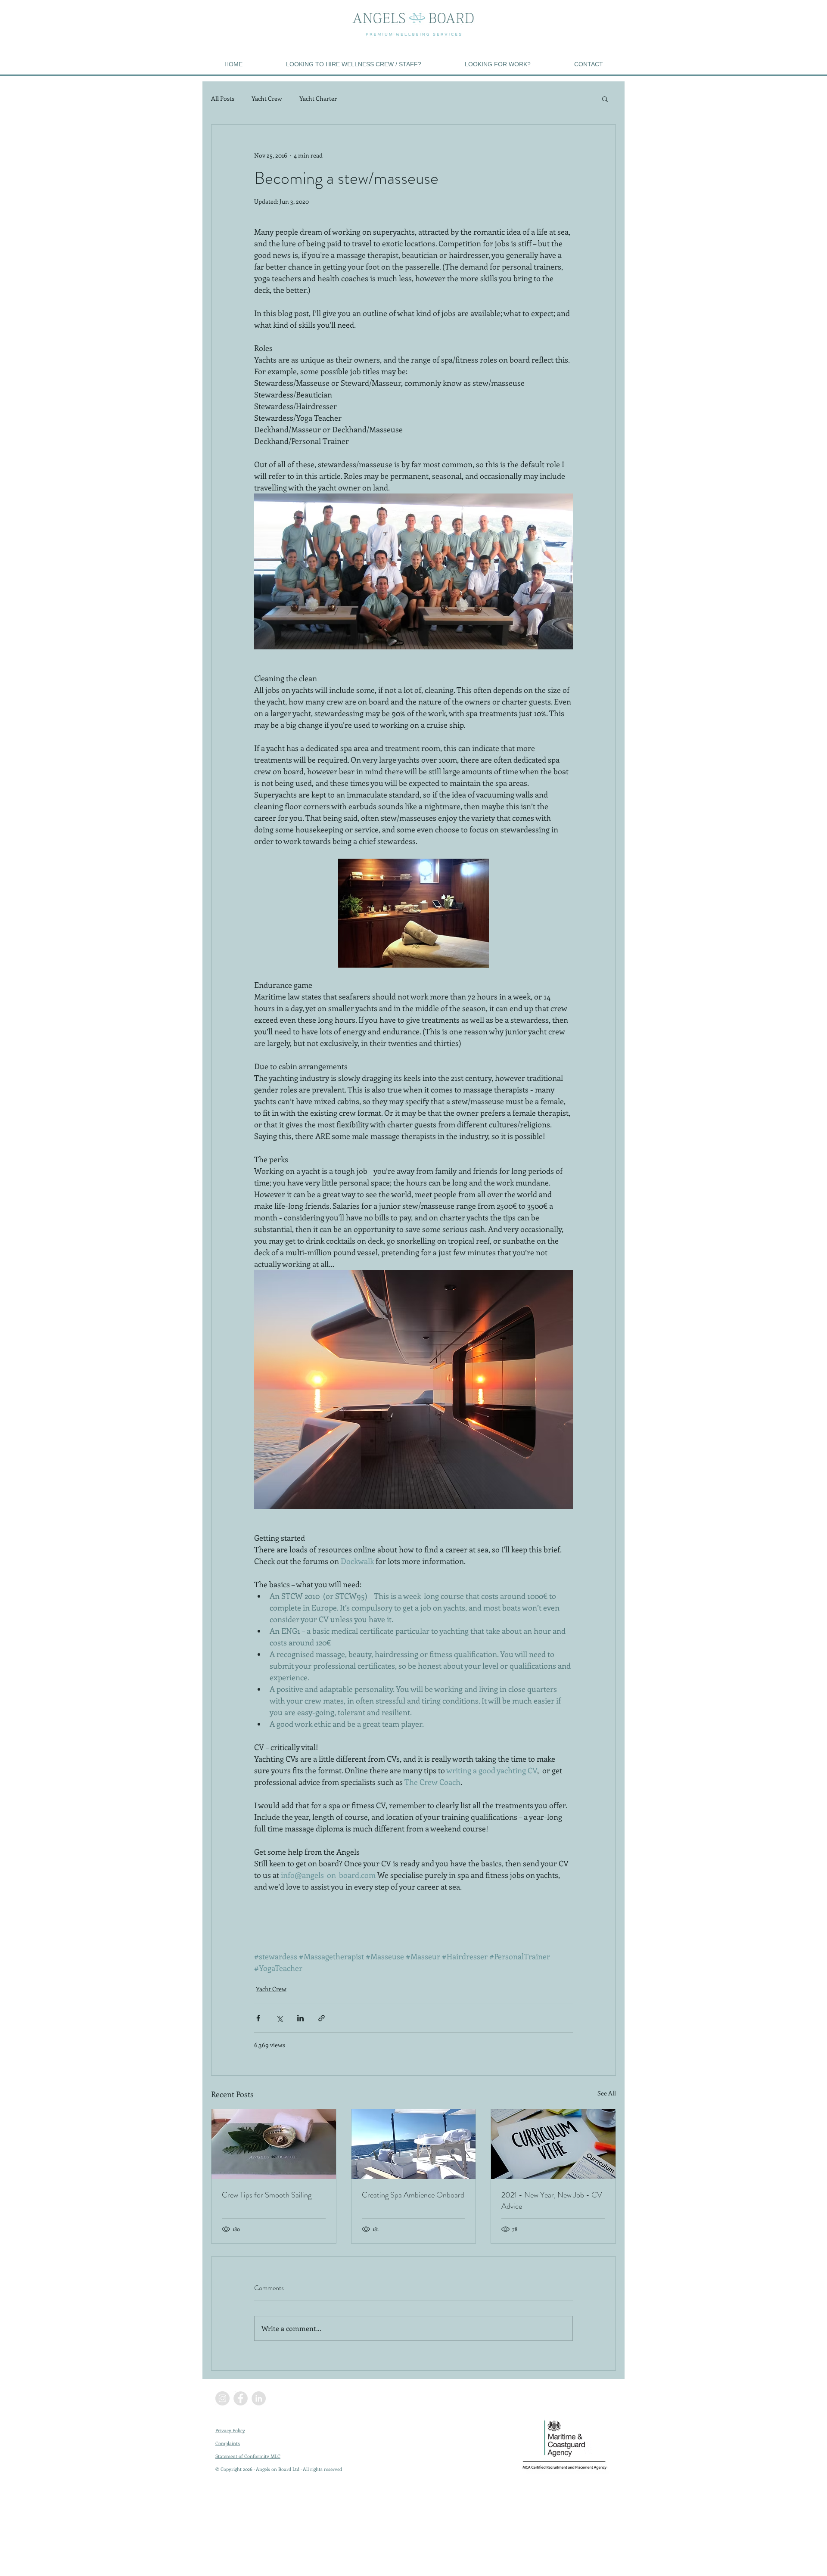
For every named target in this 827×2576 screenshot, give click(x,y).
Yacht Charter (318, 98)
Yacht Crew (267, 98)
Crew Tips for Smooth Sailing (267, 2195)
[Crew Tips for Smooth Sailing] (274, 2144)
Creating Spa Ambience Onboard (413, 2195)
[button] (605, 99)
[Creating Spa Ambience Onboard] (414, 2144)
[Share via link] (322, 2018)
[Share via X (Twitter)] (279, 2018)
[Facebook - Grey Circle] (241, 2398)
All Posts (223, 98)
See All (607, 2093)
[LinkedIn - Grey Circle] (259, 2398)
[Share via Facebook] (258, 2018)
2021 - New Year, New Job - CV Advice (552, 2200)
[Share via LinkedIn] (300, 2018)
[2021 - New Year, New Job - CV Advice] (553, 2144)
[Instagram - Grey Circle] (222, 2398)
